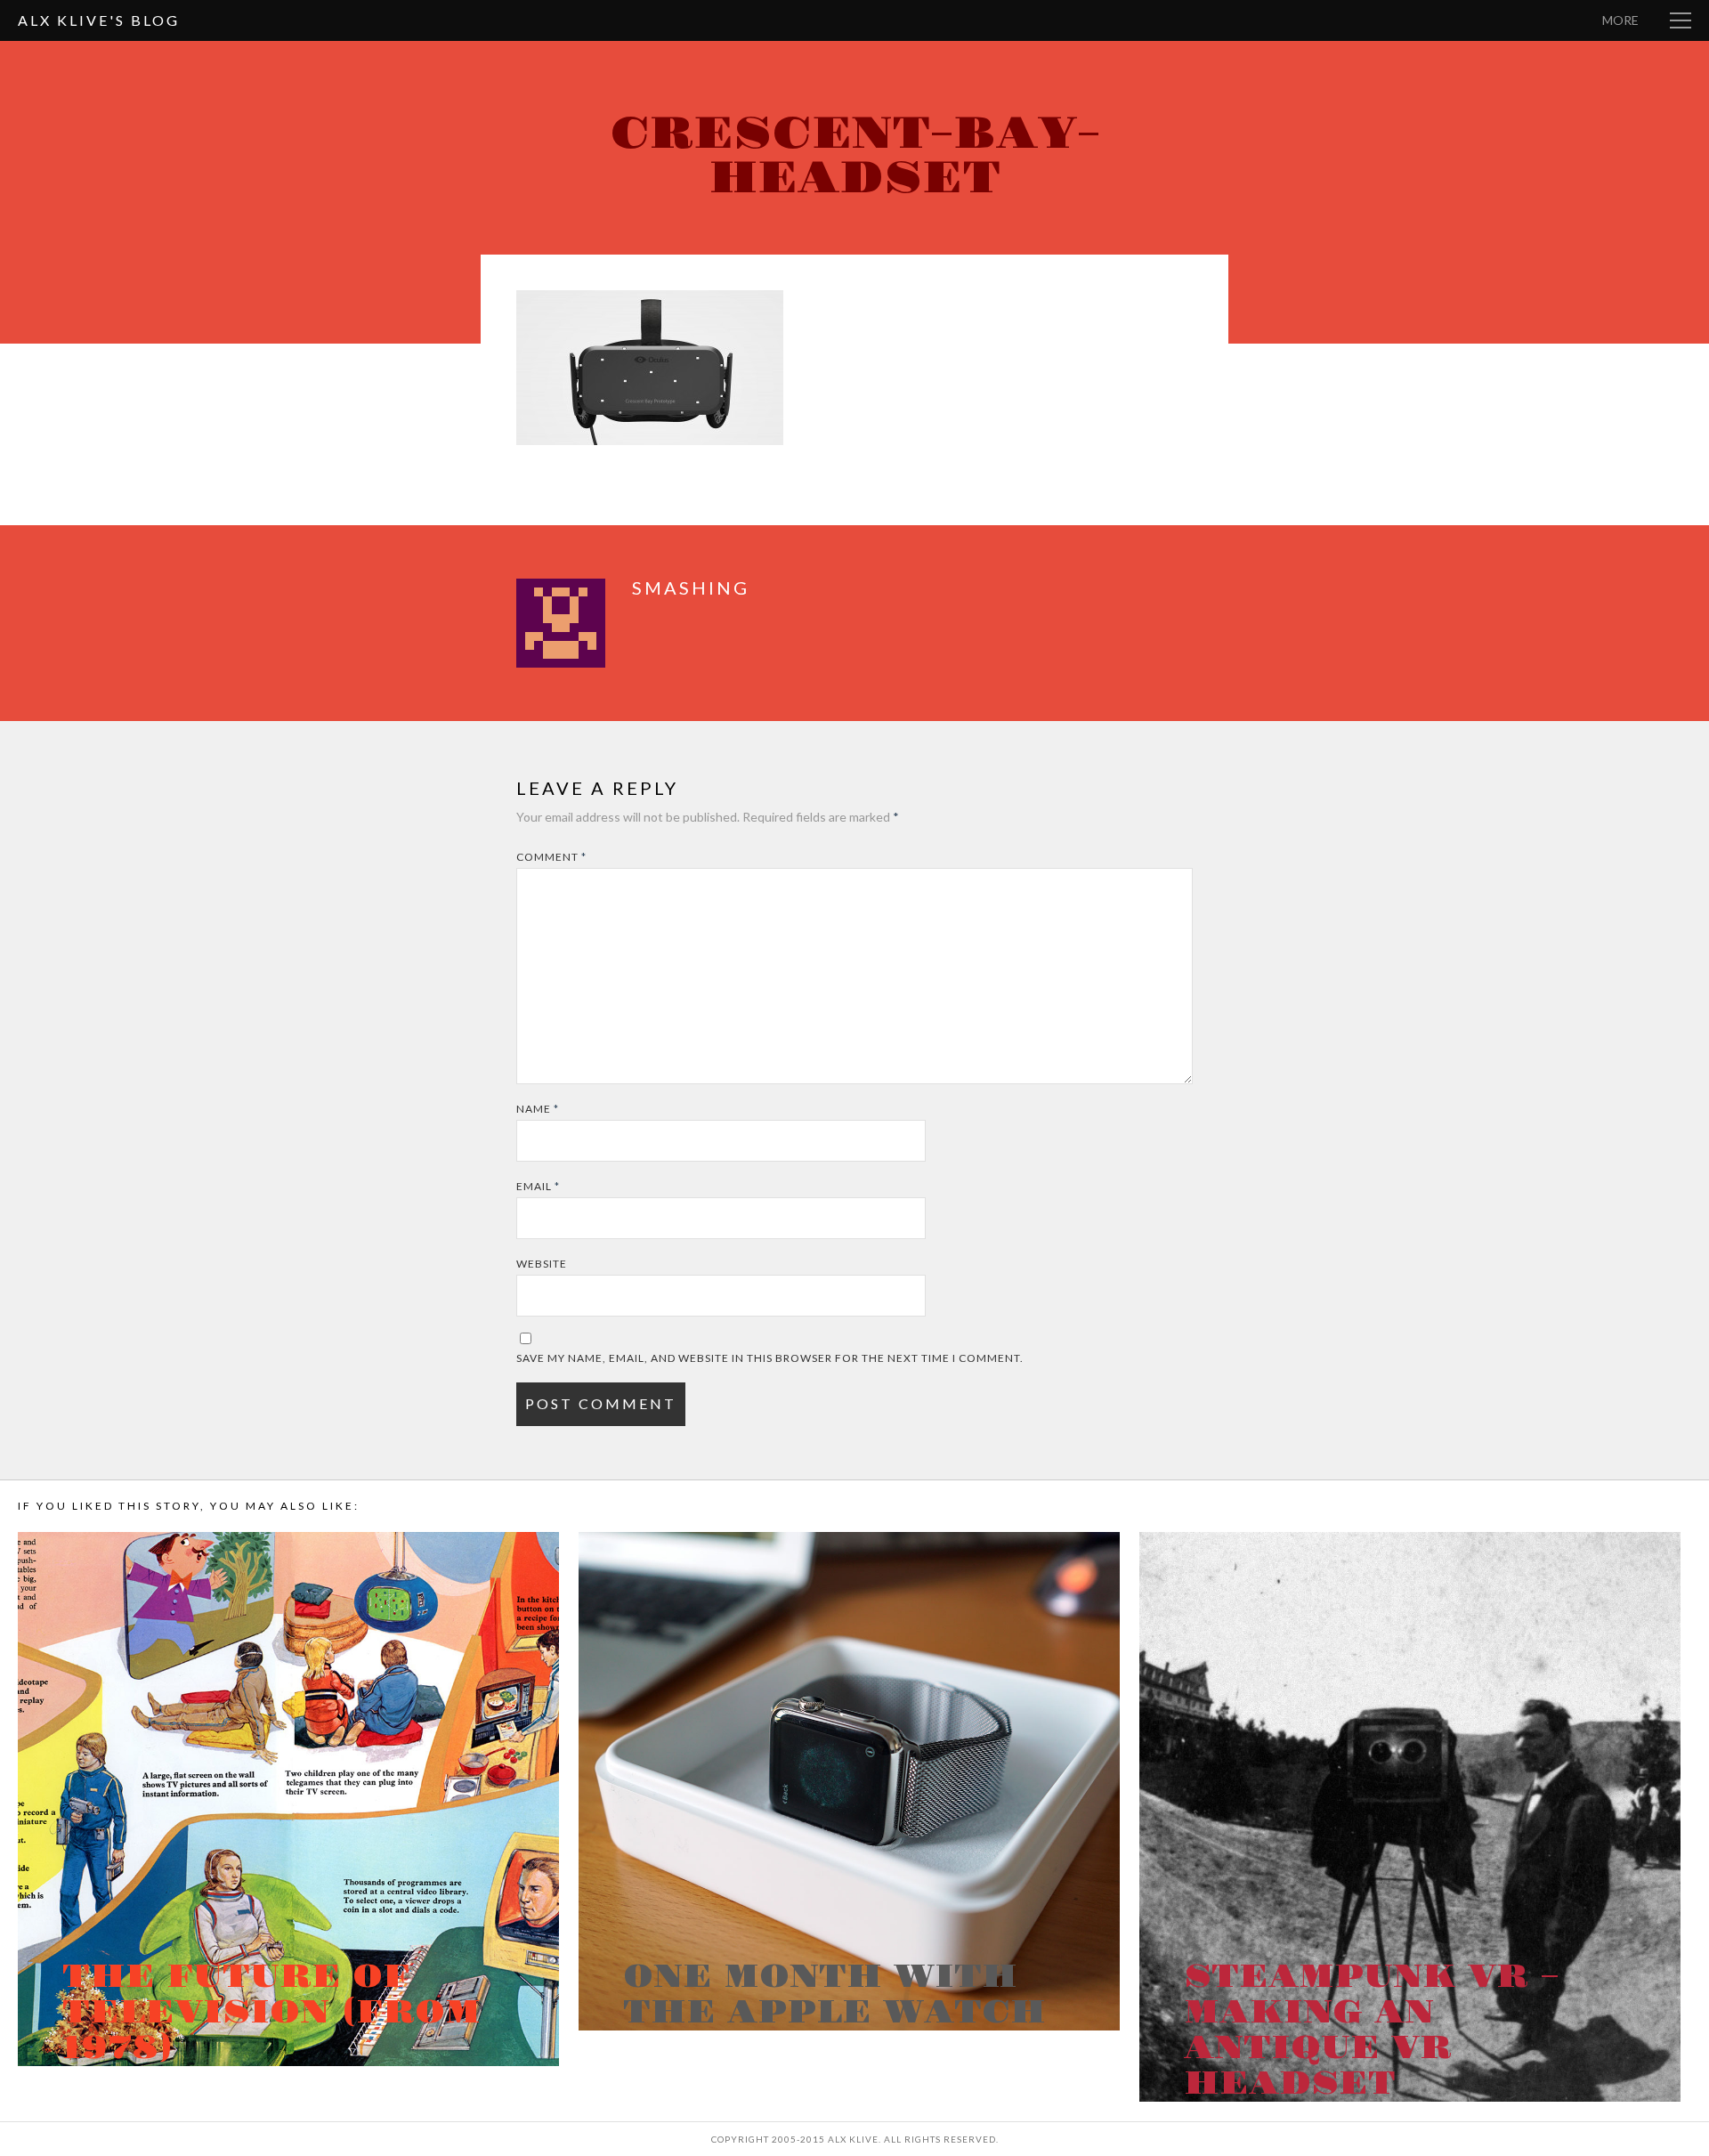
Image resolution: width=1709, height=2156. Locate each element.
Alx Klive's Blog (99, 20)
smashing (691, 588)
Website (542, 1264)
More (1620, 20)
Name (538, 1109)
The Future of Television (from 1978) (271, 2013)
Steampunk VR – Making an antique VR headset (1372, 2030)
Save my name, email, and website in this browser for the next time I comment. (770, 1358)
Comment (551, 857)
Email (538, 1186)
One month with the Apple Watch (834, 1995)
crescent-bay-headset (855, 156)
